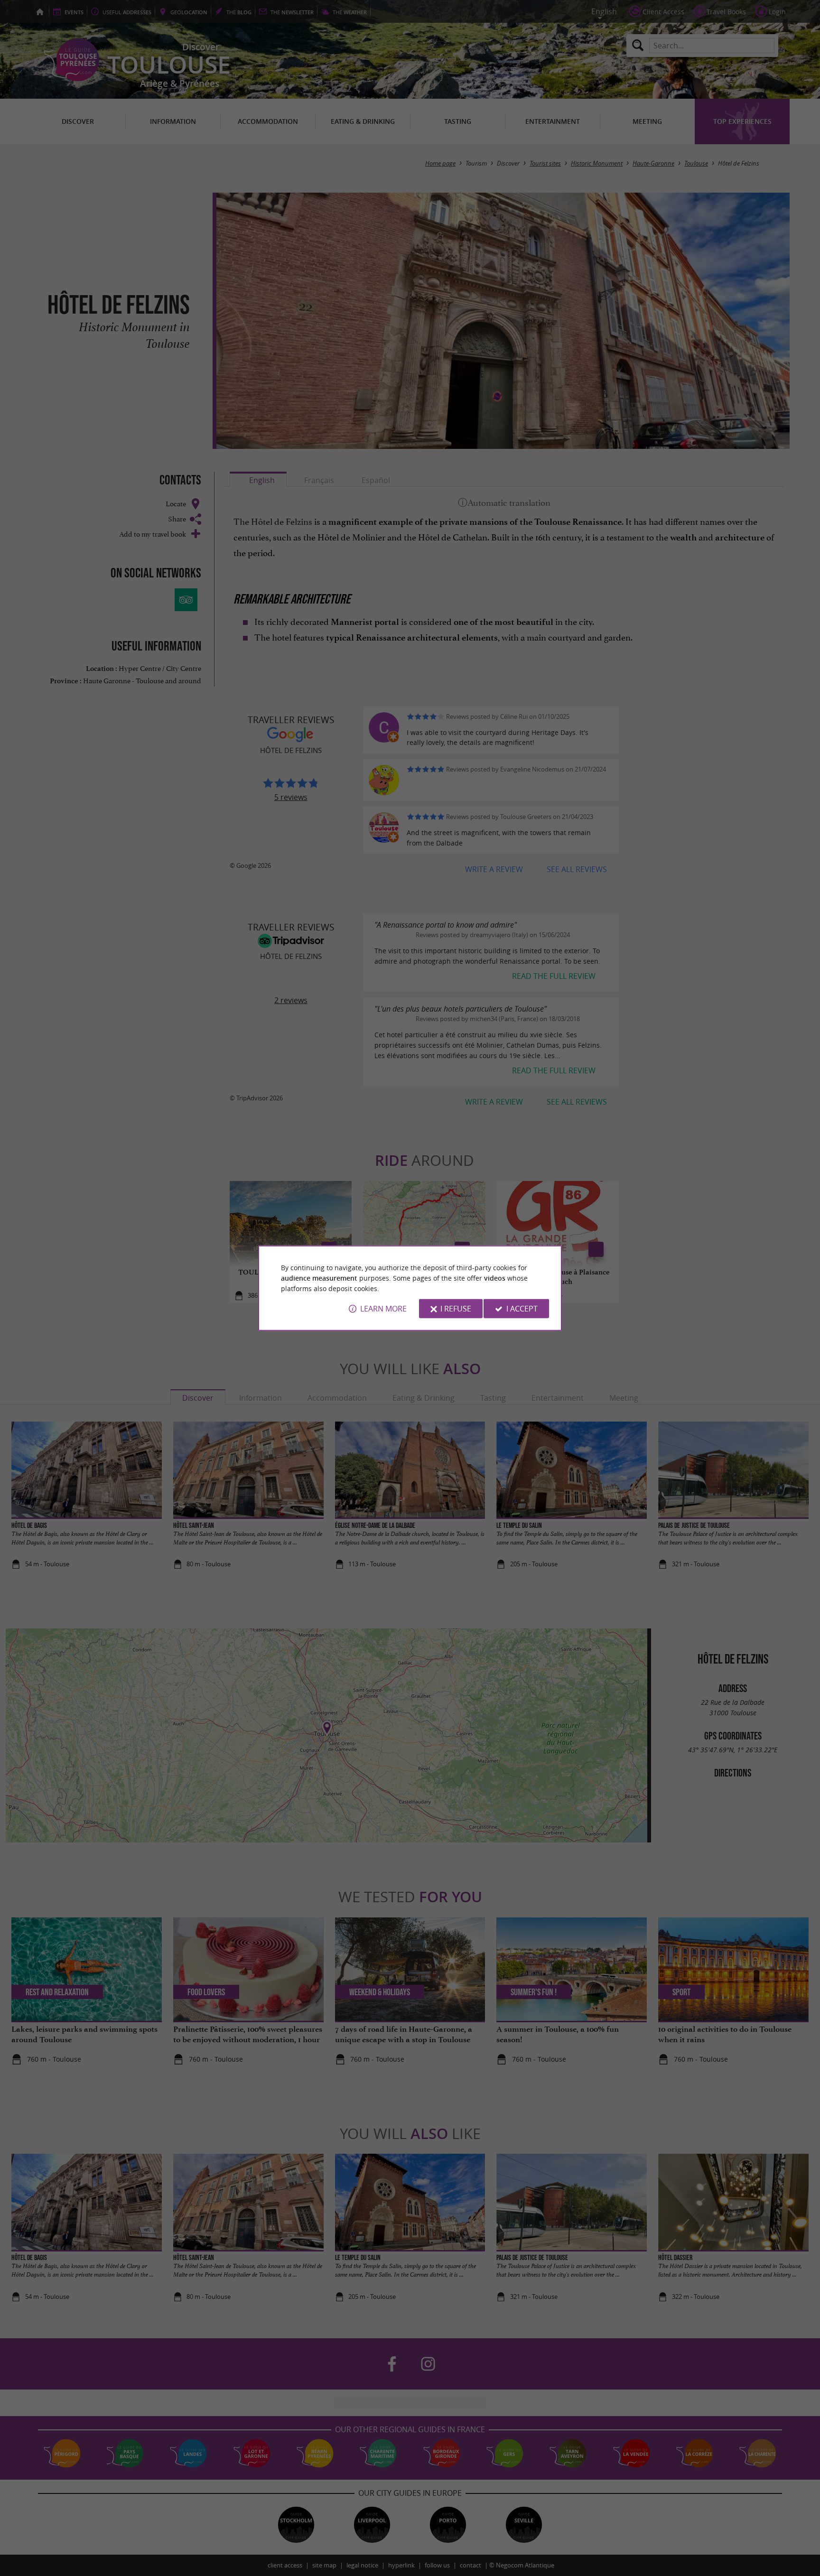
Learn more (383, 1309)
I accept (522, 1309)
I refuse (456, 1309)
